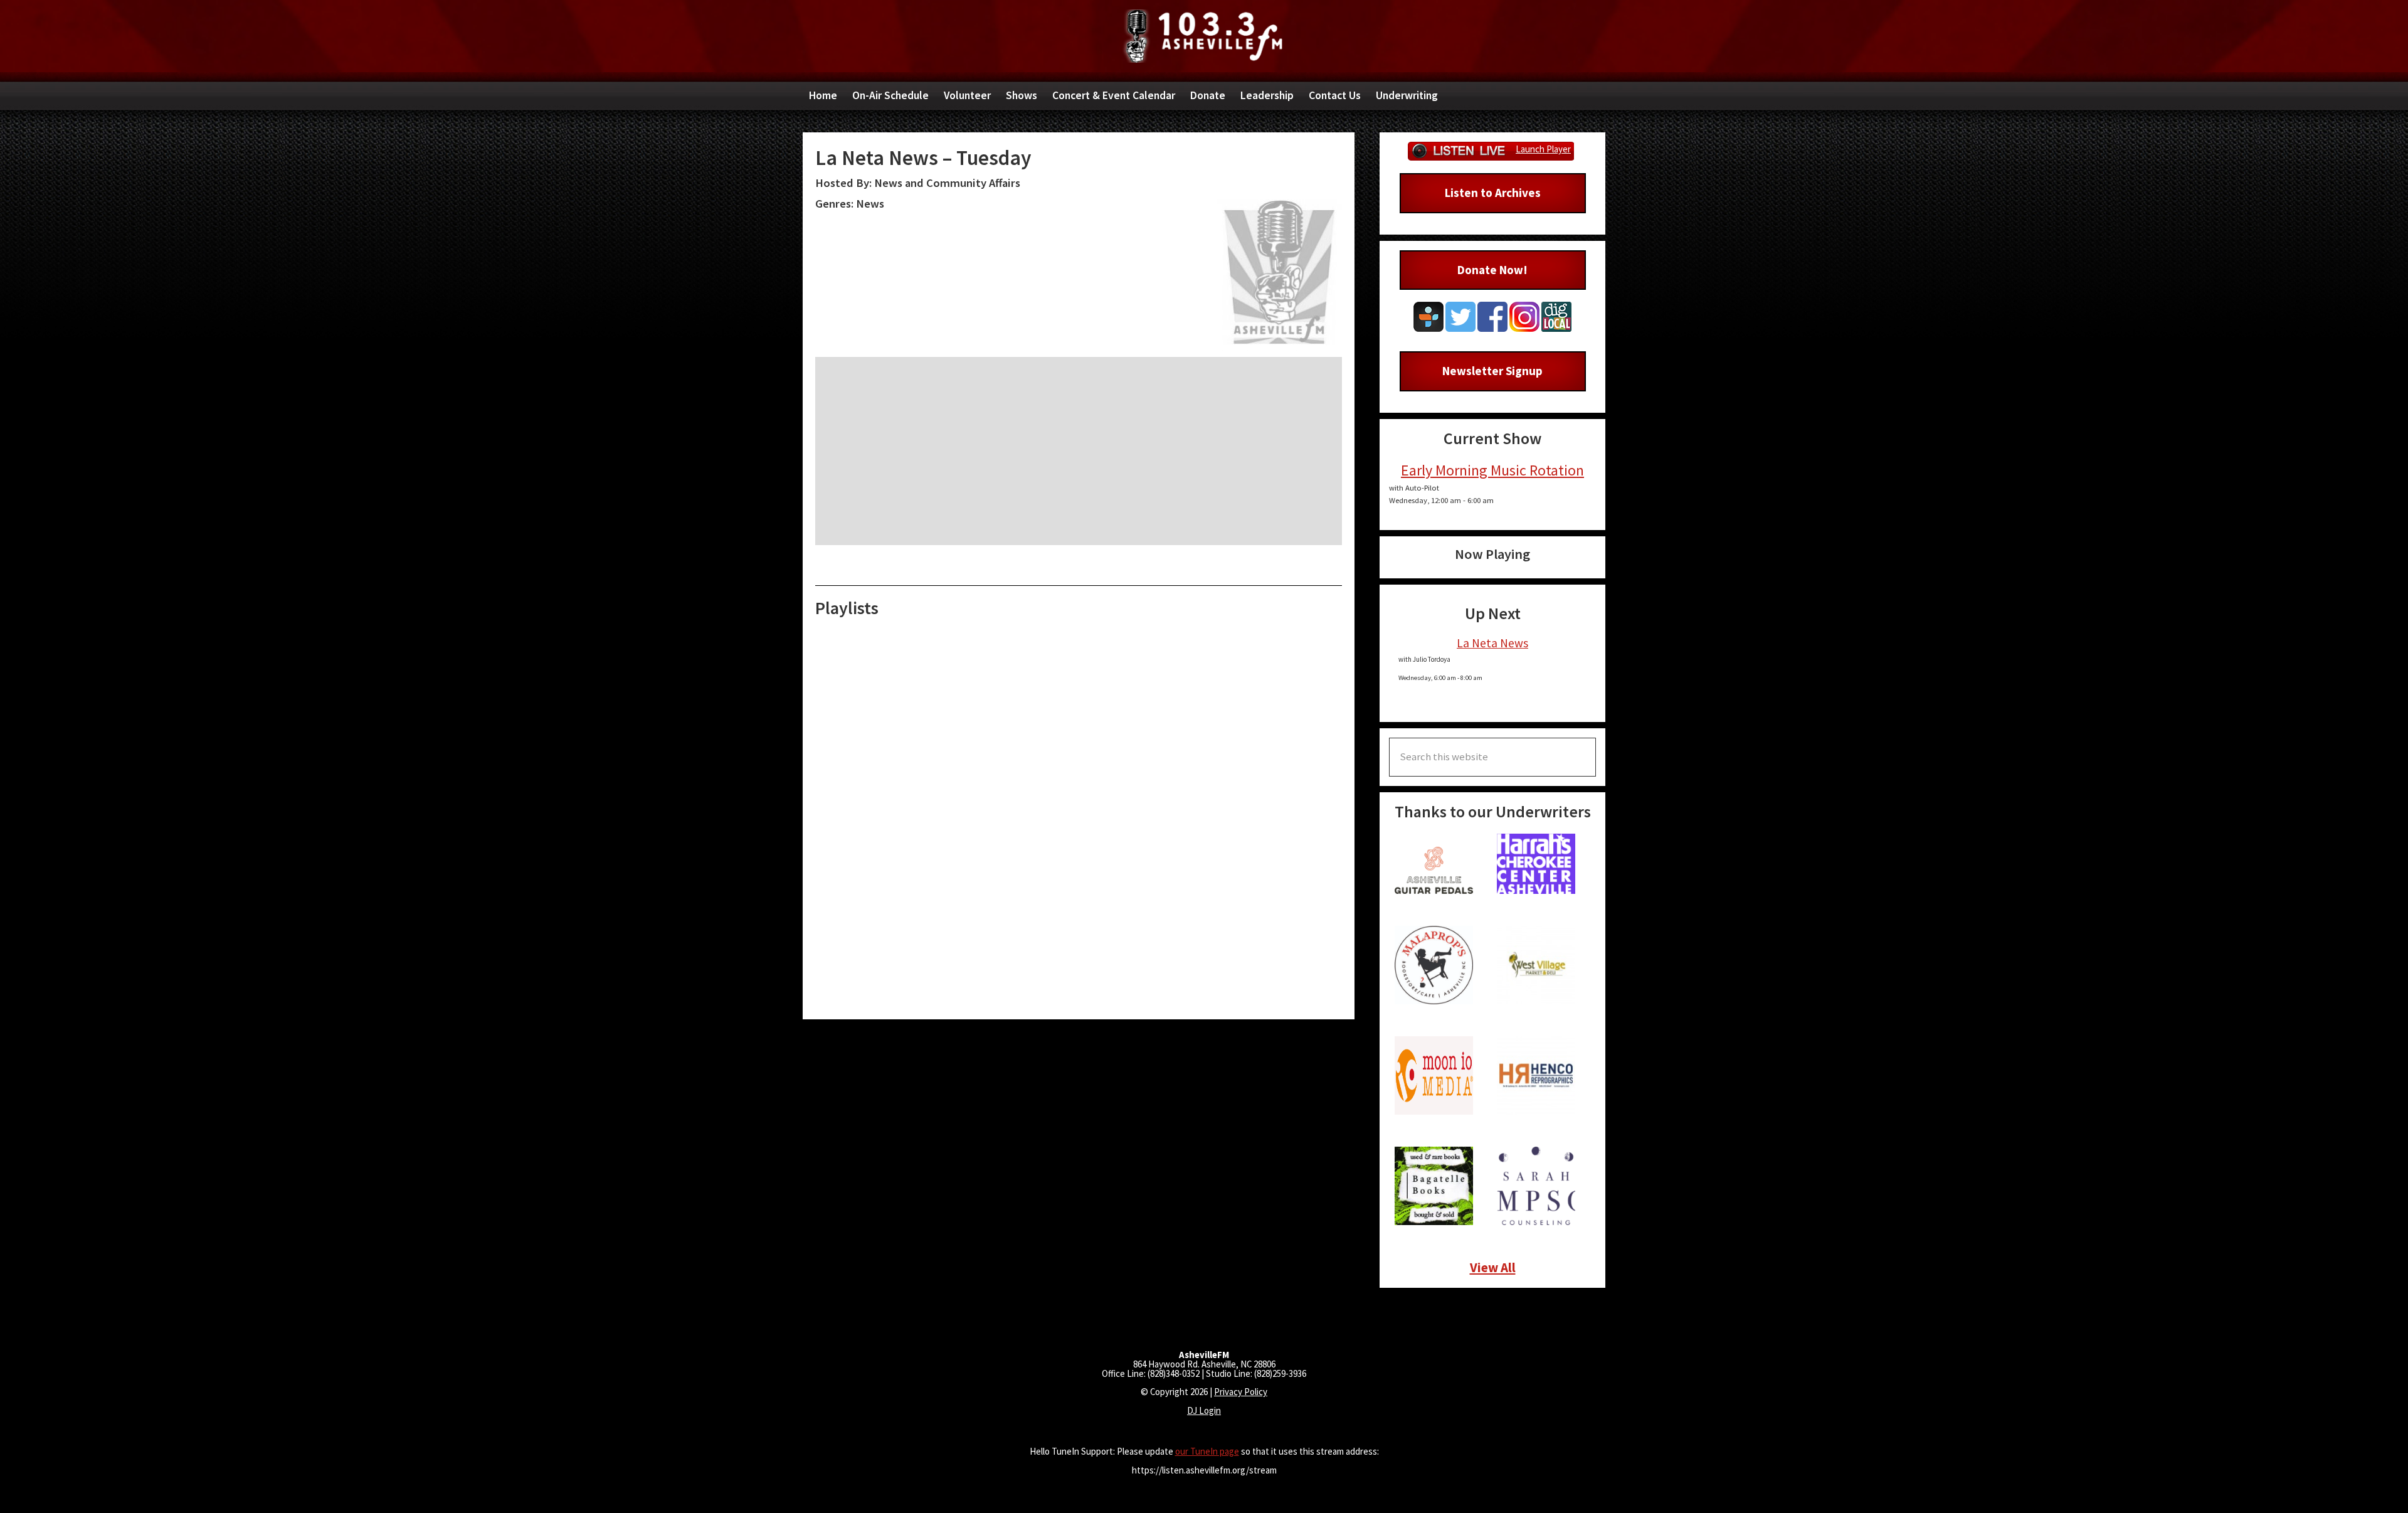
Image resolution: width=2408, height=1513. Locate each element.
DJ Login (1204, 1410)
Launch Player (1543, 149)
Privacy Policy (1241, 1392)
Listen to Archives (1493, 193)
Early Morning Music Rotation (1492, 470)
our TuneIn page (1207, 1451)
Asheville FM (1204, 36)
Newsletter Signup (1492, 371)
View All (1493, 1267)
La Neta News (1492, 643)
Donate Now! (1492, 270)
